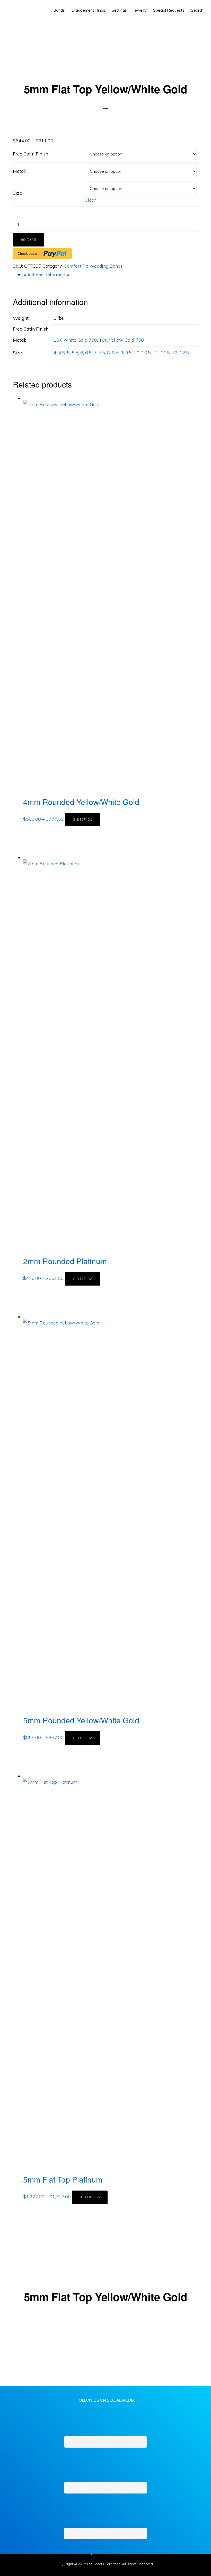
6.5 (88, 353)
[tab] (111, 275)
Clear (90, 200)
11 (156, 353)
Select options (83, 820)
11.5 (165, 353)
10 (137, 353)
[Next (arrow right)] (24, 2571)
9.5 (129, 353)
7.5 (102, 353)
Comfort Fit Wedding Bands (93, 266)
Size (17, 193)
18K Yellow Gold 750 (121, 340)
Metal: (19, 171)
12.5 (184, 353)
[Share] (24, 2560)
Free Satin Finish (30, 154)
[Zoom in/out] (58, 2560)
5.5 (75, 353)
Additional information (47, 275)
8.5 (115, 353)
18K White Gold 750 (75, 340)
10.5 (146, 353)
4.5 (62, 353)
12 (175, 353)
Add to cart (29, 240)
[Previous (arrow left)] (8, 2571)
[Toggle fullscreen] (41, 2560)
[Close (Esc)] (8, 2560)
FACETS (22, 10)
